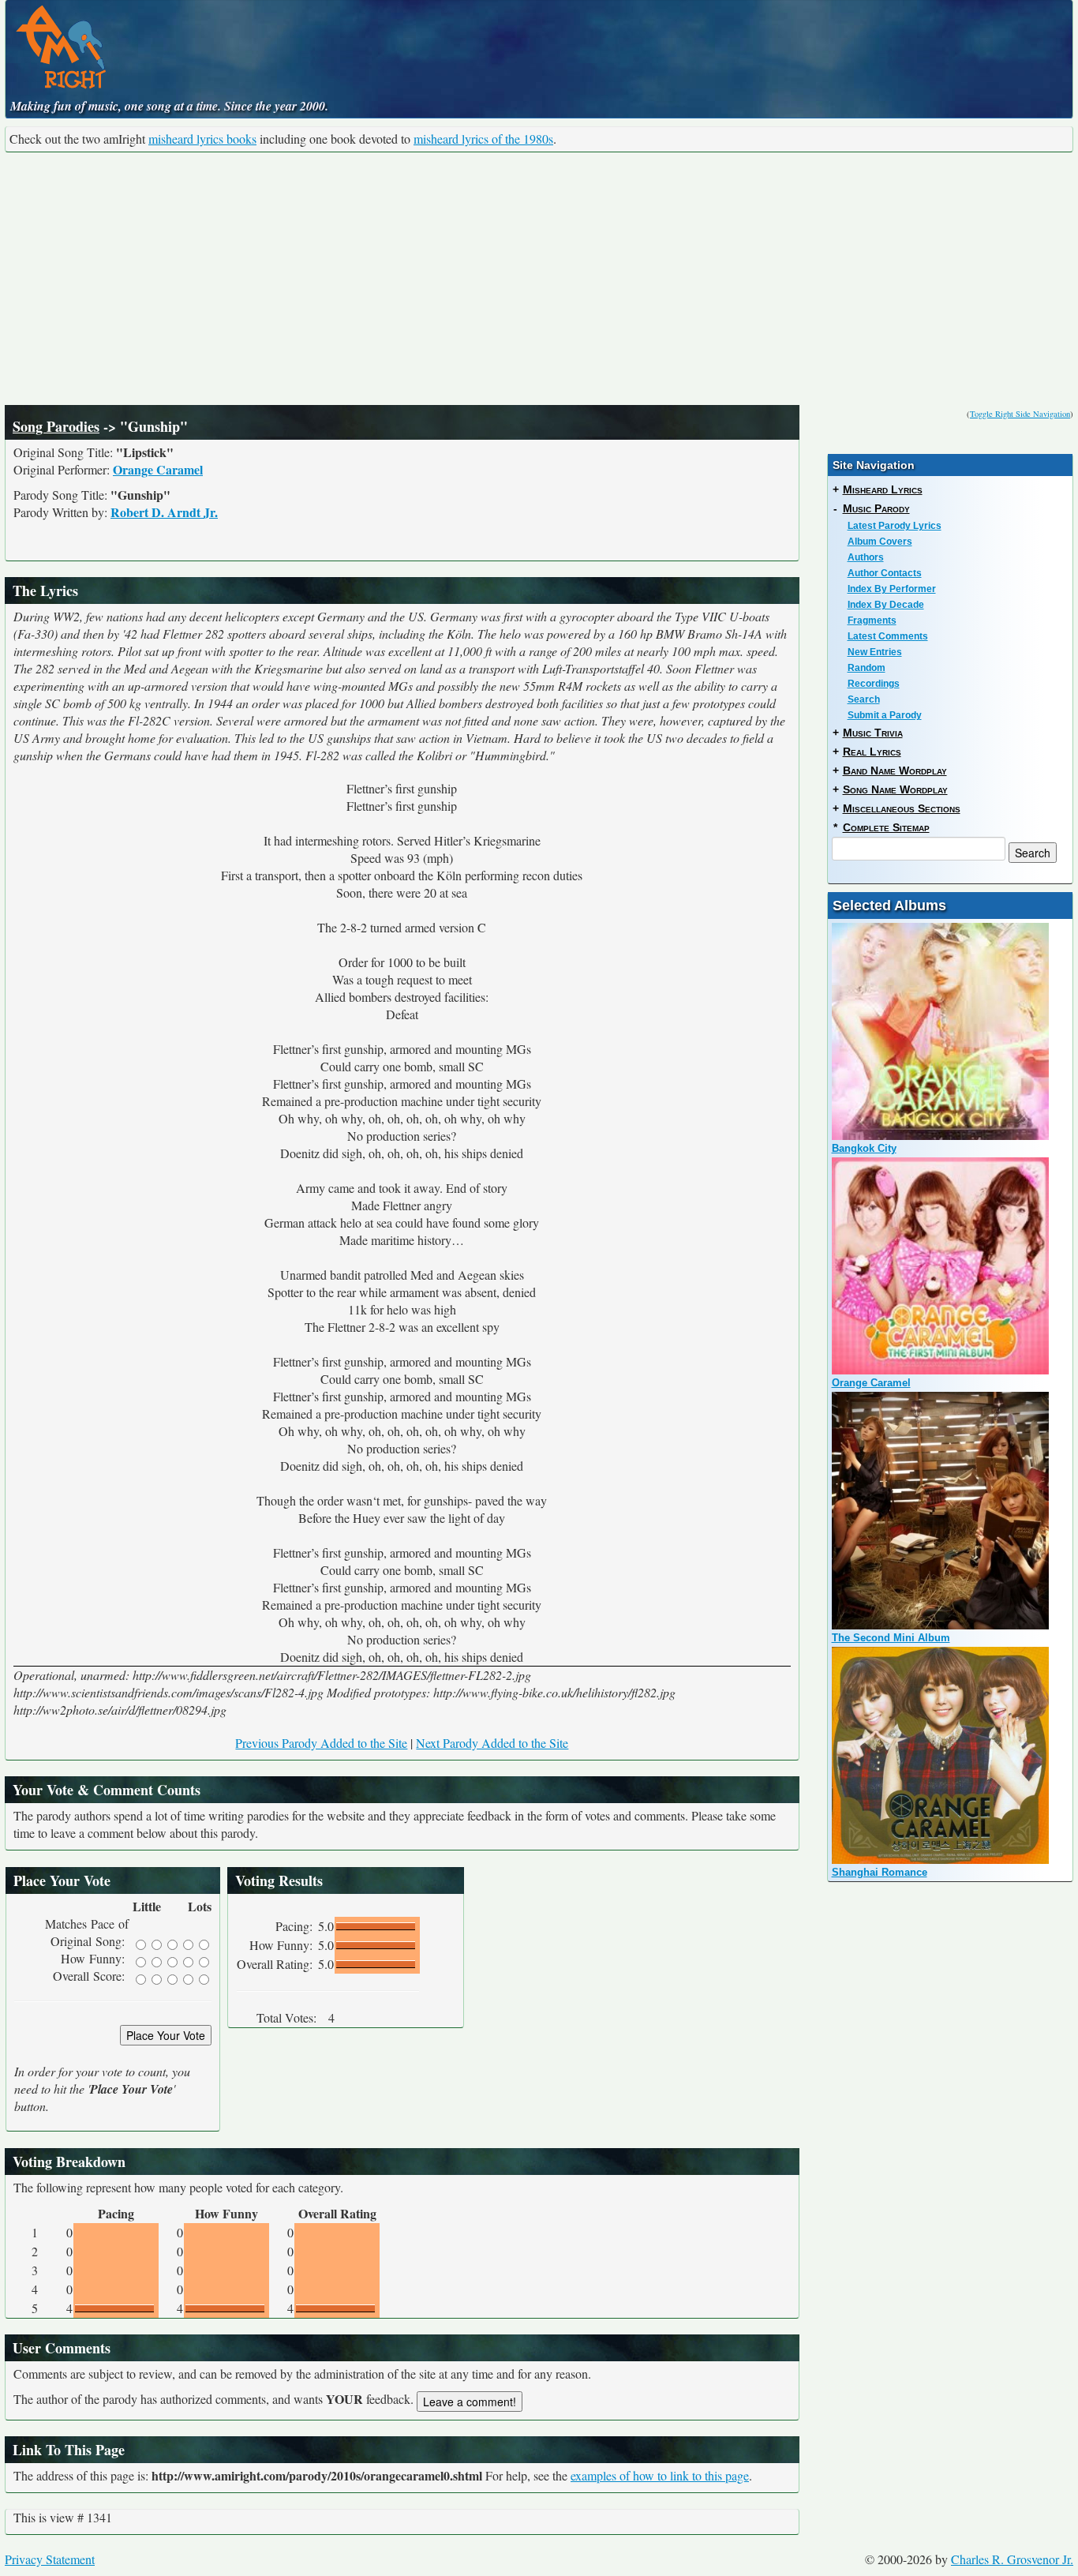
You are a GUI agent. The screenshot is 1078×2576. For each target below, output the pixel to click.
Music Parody (876, 508)
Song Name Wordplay (895, 789)
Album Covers (880, 542)
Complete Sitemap (886, 827)
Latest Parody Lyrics (895, 526)
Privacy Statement (50, 2559)
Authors (866, 557)
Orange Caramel (158, 469)
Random (867, 668)
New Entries (875, 652)
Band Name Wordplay (895, 771)
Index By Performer (892, 589)
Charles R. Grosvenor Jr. (1012, 2559)
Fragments (872, 621)
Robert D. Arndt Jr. (164, 512)
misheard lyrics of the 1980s (483, 139)
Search (864, 699)
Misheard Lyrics (883, 489)
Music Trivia (873, 733)
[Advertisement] (539, 279)
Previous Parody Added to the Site (321, 1743)
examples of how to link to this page (660, 2475)
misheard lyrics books (202, 139)
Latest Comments (888, 636)
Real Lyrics (872, 752)
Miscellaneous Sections (902, 808)
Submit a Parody (885, 715)
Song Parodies (56, 426)
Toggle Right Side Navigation (1020, 414)
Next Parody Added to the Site (492, 1743)
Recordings (874, 684)
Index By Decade (886, 605)
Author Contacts (885, 573)
